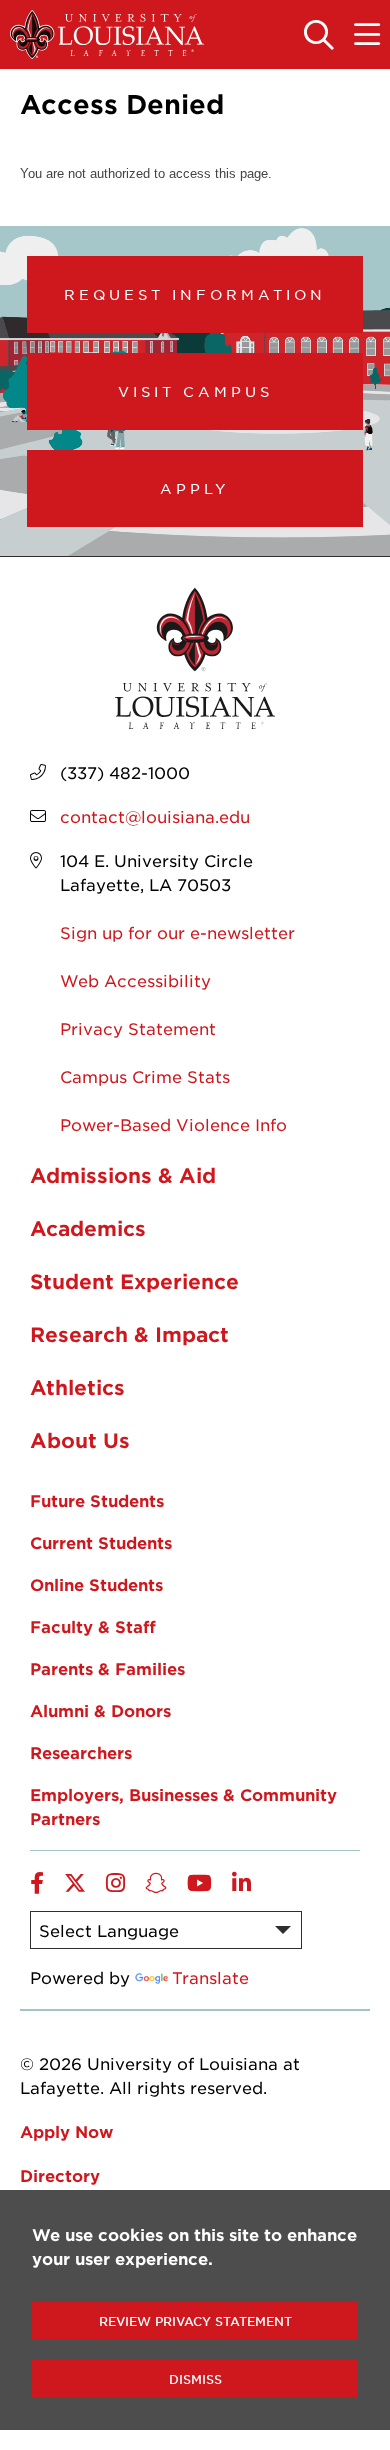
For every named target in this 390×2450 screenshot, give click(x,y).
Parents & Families (107, 1668)
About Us (80, 1440)
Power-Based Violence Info (173, 1124)
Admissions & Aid (123, 1175)
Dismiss (195, 2379)
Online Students (96, 1584)
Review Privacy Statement (195, 2321)
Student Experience (134, 1281)
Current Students (101, 1542)
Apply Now (66, 2131)
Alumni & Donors (100, 1710)
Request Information (195, 294)
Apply (195, 488)
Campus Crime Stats (145, 1076)
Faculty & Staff (93, 1626)
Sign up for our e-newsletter (177, 932)
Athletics (77, 1387)
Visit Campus (195, 391)
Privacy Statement (138, 1028)
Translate (210, 1977)
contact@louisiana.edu (155, 816)
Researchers (81, 1752)
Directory (60, 2175)
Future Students (97, 1500)
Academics (88, 1228)
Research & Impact (129, 1334)
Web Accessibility (135, 980)
